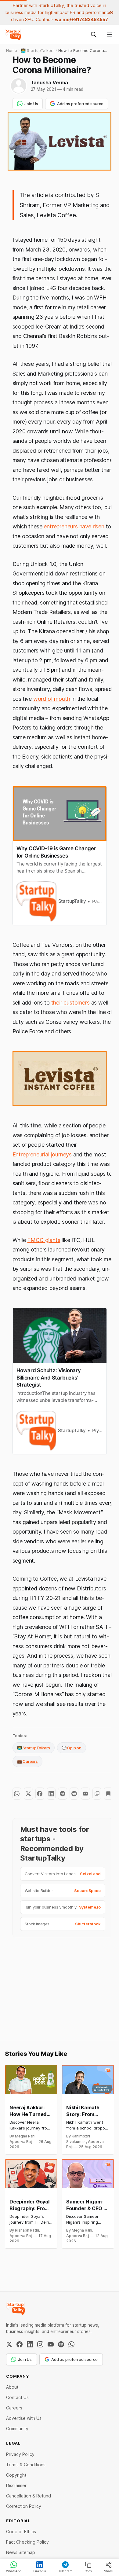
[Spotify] (61, 2344)
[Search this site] (94, 35)
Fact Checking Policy (27, 2542)
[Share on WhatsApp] (17, 1794)
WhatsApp (14, 2571)
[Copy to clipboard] (97, 1794)
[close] (112, 13)
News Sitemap (21, 2552)
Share (108, 2571)
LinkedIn (40, 2571)
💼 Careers (27, 1761)
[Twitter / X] (9, 2344)
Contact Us (17, 2397)
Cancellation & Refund (29, 2496)
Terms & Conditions (26, 2465)
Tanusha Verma (49, 83)
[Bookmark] (108, 1794)
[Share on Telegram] (62, 1794)
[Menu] (110, 35)
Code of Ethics (21, 2532)
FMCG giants (44, 1240)
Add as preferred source (80, 104)
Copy (88, 2571)
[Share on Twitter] (28, 1794)
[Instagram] (40, 2344)
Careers (14, 2408)
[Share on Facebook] (40, 1794)
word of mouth (52, 699)
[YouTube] (51, 2344)
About (12, 2387)
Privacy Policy (20, 2454)
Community (17, 2429)
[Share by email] (85, 1794)
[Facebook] (20, 2344)
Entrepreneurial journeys (42, 1154)
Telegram (65, 2571)
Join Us (31, 104)
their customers (71, 1003)
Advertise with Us (24, 2418)
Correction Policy (24, 2506)
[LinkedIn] (30, 2344)
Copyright (16, 2475)
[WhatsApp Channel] (71, 2344)
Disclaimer (16, 2485)
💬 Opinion (72, 1748)
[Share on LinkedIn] (51, 1794)
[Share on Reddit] (74, 1794)
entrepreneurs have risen (74, 526)
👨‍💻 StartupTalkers (34, 1748)
